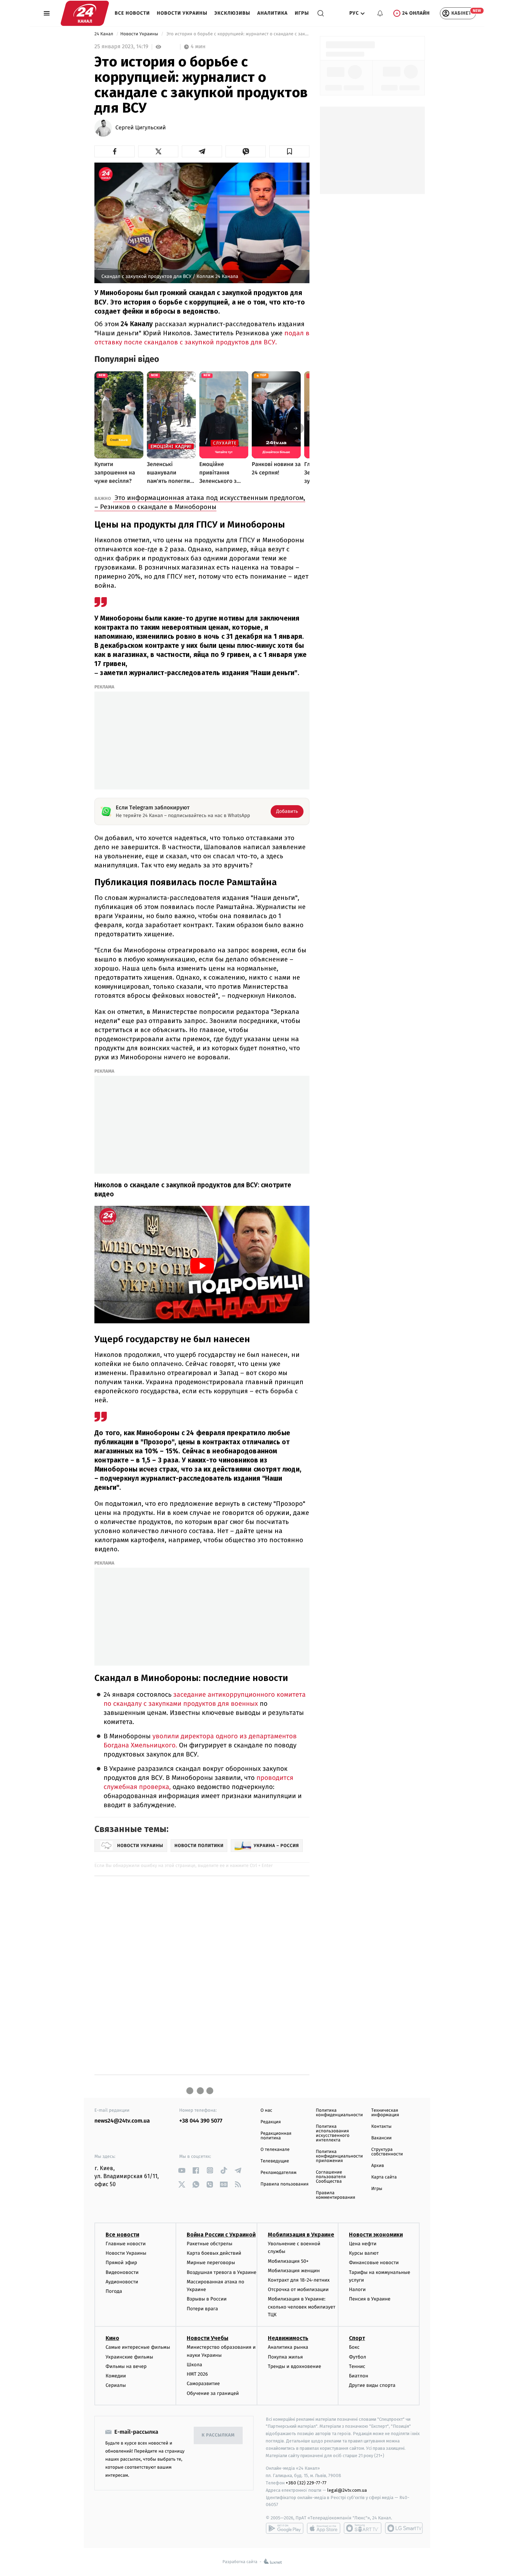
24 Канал (104, 34)
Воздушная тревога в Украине (222, 2272)
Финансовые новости (374, 2263)
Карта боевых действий (214, 2253)
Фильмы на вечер (126, 2366)
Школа (194, 2365)
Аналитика (273, 13)
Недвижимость (288, 2338)
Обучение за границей (213, 2393)
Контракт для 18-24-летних (299, 2280)
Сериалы (116, 2385)
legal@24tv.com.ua (347, 2490)
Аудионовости (122, 2282)
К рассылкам (218, 2435)
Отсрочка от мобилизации (298, 2289)
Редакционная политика (276, 2136)
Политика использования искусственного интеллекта (333, 2133)
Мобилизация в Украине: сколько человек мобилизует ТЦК (302, 2307)
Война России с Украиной (221, 2235)
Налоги (357, 2289)
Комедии (116, 2376)
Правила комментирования (335, 2195)
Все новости (132, 13)
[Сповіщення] (380, 13)
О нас (266, 2110)
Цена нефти (363, 2244)
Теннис (357, 2366)
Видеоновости (122, 2272)
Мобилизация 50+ (288, 2261)
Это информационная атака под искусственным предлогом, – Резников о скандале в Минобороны (200, 502)
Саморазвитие (203, 2384)
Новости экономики (376, 2235)
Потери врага (202, 2309)
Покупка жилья (285, 2357)
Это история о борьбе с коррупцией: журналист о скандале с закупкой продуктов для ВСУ (237, 34)
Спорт (357, 2338)
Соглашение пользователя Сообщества (331, 2177)
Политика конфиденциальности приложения (339, 2156)
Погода (114, 2291)
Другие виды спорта (372, 2385)
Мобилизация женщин (294, 2271)
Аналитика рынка (288, 2347)
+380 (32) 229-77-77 (306, 2483)
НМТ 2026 (197, 2374)
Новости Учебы (208, 2338)
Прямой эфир (121, 2263)
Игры (302, 13)
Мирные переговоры (211, 2263)
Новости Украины (182, 13)
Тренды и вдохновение (294, 2366)
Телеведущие (275, 2161)
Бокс (354, 2347)
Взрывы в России (207, 2299)
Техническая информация (385, 2113)
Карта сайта (384, 2177)
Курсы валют (364, 2253)
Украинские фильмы (129, 2357)
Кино (112, 2338)
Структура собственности (387, 2152)
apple (324, 2528)
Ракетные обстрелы (209, 2244)
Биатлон (359, 2376)
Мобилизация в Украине (301, 2235)
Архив (378, 2166)
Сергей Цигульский (141, 128)
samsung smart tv (404, 2528)
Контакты (381, 2127)
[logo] (85, 13)
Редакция (271, 2122)
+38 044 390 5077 (201, 2121)
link (182, 2170)
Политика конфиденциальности (339, 2113)
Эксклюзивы (232, 13)
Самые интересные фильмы (138, 2347)
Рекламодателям (279, 2173)
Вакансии (381, 2138)
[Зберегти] (289, 151)
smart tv (363, 2528)
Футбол (358, 2357)
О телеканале (275, 2150)
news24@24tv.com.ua (122, 2121)
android (285, 2528)
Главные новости (126, 2244)
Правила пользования (284, 2184)
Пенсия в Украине (370, 2299)
